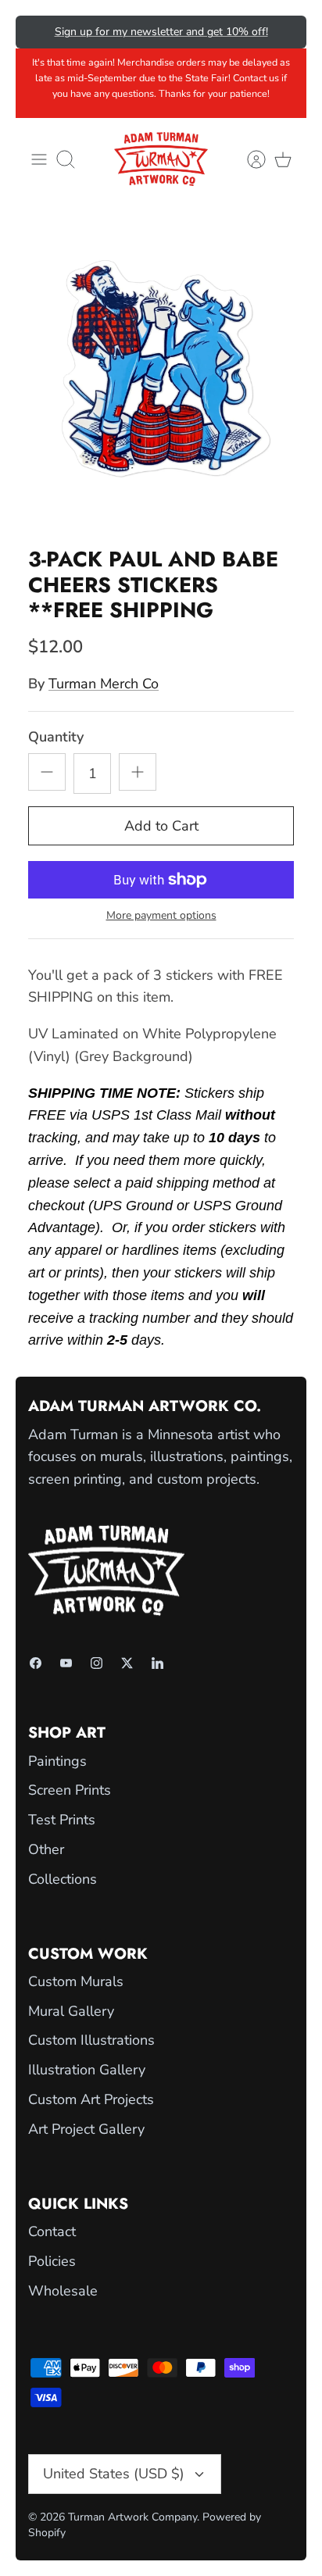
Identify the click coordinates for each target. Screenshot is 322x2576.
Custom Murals (76, 1981)
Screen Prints (70, 1790)
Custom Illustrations (91, 2040)
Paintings (57, 1761)
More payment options (161, 916)
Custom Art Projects (91, 2099)
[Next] (284, 32)
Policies (52, 2261)
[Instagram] (97, 1663)
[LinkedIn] (157, 1663)
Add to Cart (161, 826)
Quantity (56, 737)
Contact (52, 2231)
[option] (161, 370)
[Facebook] (36, 1663)
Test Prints (62, 1820)
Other (46, 1849)
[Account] (249, 159)
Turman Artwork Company (132, 2517)
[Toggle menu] (39, 159)
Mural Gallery (71, 2011)
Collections (63, 1879)
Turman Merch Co (104, 684)
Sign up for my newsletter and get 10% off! (161, 32)
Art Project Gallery (86, 2129)
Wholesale (63, 2291)
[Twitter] (127, 1663)
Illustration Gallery (87, 2070)
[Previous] (38, 32)
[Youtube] (66, 1663)
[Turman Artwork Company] (161, 159)
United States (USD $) (114, 2474)
